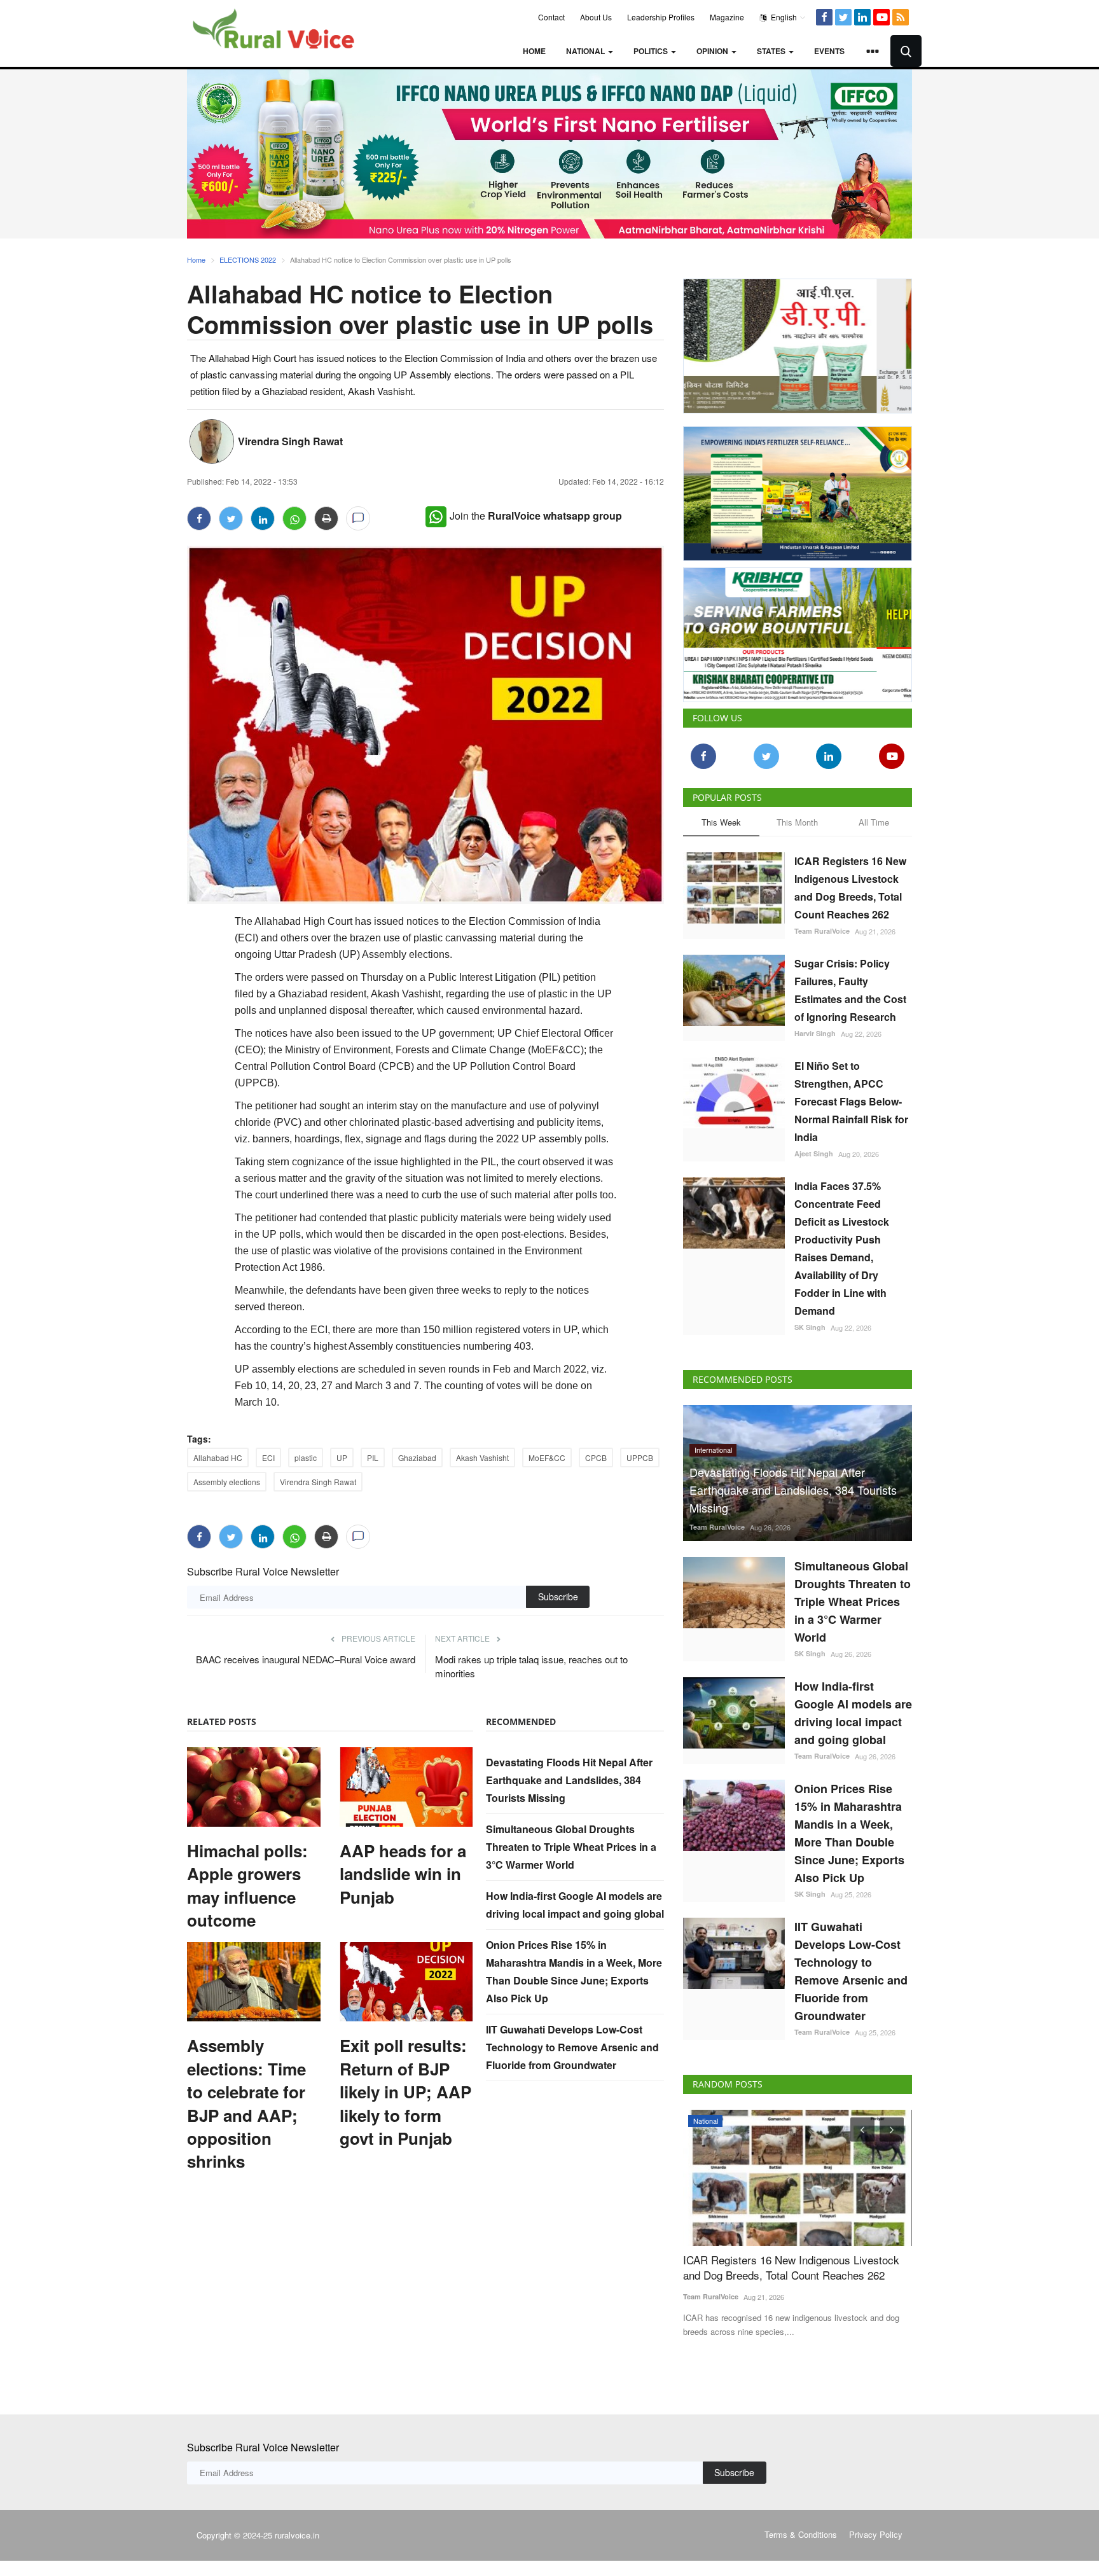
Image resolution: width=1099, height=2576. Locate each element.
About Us (596, 17)
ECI (268, 1458)
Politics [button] (652, 51)
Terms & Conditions (801, 2534)
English (783, 17)
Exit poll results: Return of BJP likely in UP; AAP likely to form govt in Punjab (405, 2092)
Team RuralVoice (822, 931)
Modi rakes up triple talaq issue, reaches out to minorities (531, 1666)
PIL (373, 1458)
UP (342, 1458)
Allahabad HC (218, 1458)
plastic (306, 1458)
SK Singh (810, 1327)
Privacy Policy (876, 2534)
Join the (536, 516)
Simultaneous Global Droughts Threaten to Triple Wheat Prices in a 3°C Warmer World (571, 1847)
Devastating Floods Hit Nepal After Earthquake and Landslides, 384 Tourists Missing (569, 1780)
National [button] (586, 51)
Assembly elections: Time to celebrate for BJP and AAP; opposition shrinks (246, 2103)
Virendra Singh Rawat (290, 441)
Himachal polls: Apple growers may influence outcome (247, 1886)
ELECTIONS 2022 (248, 260)
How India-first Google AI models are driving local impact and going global (853, 1713)
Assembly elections (227, 1482)
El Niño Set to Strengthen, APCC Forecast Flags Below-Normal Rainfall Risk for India (851, 1101)
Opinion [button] (713, 51)
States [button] (772, 51)
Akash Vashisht (482, 1458)
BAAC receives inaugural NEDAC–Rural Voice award (306, 1659)
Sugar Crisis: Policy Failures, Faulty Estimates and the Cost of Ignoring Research (850, 990)
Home (534, 51)
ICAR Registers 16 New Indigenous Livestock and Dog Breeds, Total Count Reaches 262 (850, 888)
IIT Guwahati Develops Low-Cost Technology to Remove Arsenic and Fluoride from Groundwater (572, 2047)
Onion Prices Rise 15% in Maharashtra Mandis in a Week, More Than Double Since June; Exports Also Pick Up (849, 1833)
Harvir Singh (815, 1033)
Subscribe (558, 1596)
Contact (551, 17)
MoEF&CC (547, 1458)
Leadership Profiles (661, 17)
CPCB (596, 1458)
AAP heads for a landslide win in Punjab (403, 1874)
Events (829, 51)
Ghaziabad (417, 1458)
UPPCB (640, 1458)
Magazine (727, 17)
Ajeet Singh (814, 1153)
